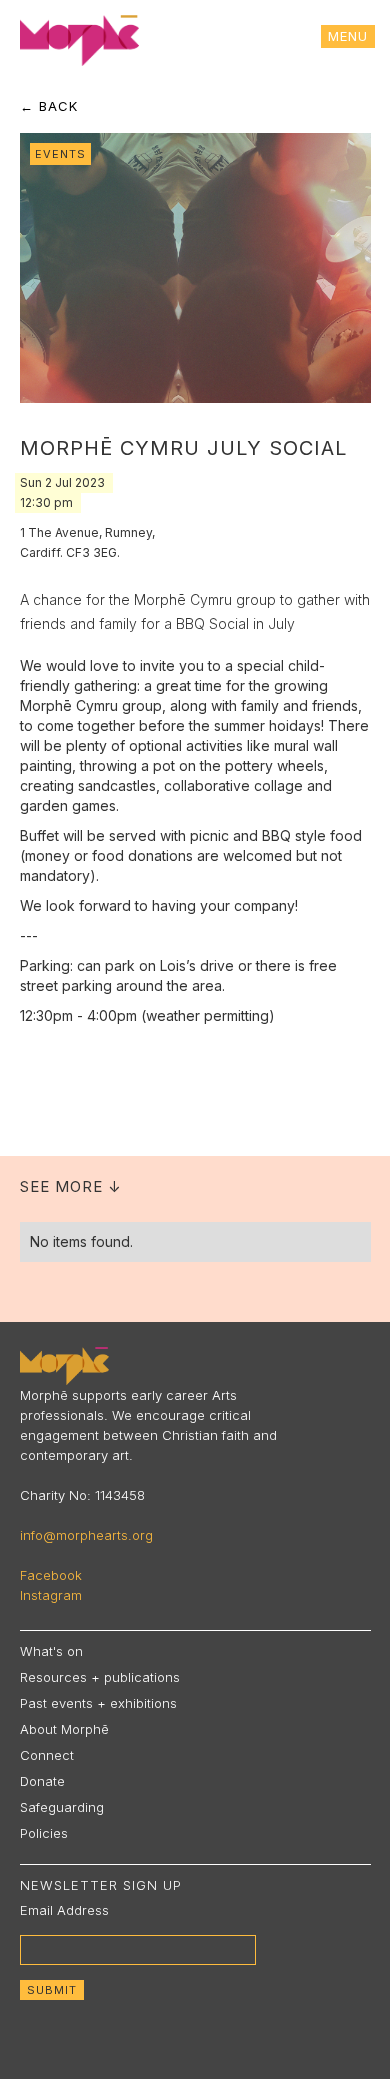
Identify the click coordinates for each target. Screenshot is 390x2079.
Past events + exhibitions (98, 1703)
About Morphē (64, 1729)
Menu (348, 36)
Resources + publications (100, 1677)
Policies (44, 1833)
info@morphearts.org (86, 1535)
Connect (47, 1755)
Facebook (51, 1575)
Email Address (64, 1910)
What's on (51, 1651)
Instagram (51, 1595)
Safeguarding (62, 1807)
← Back (49, 106)
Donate (42, 1781)
